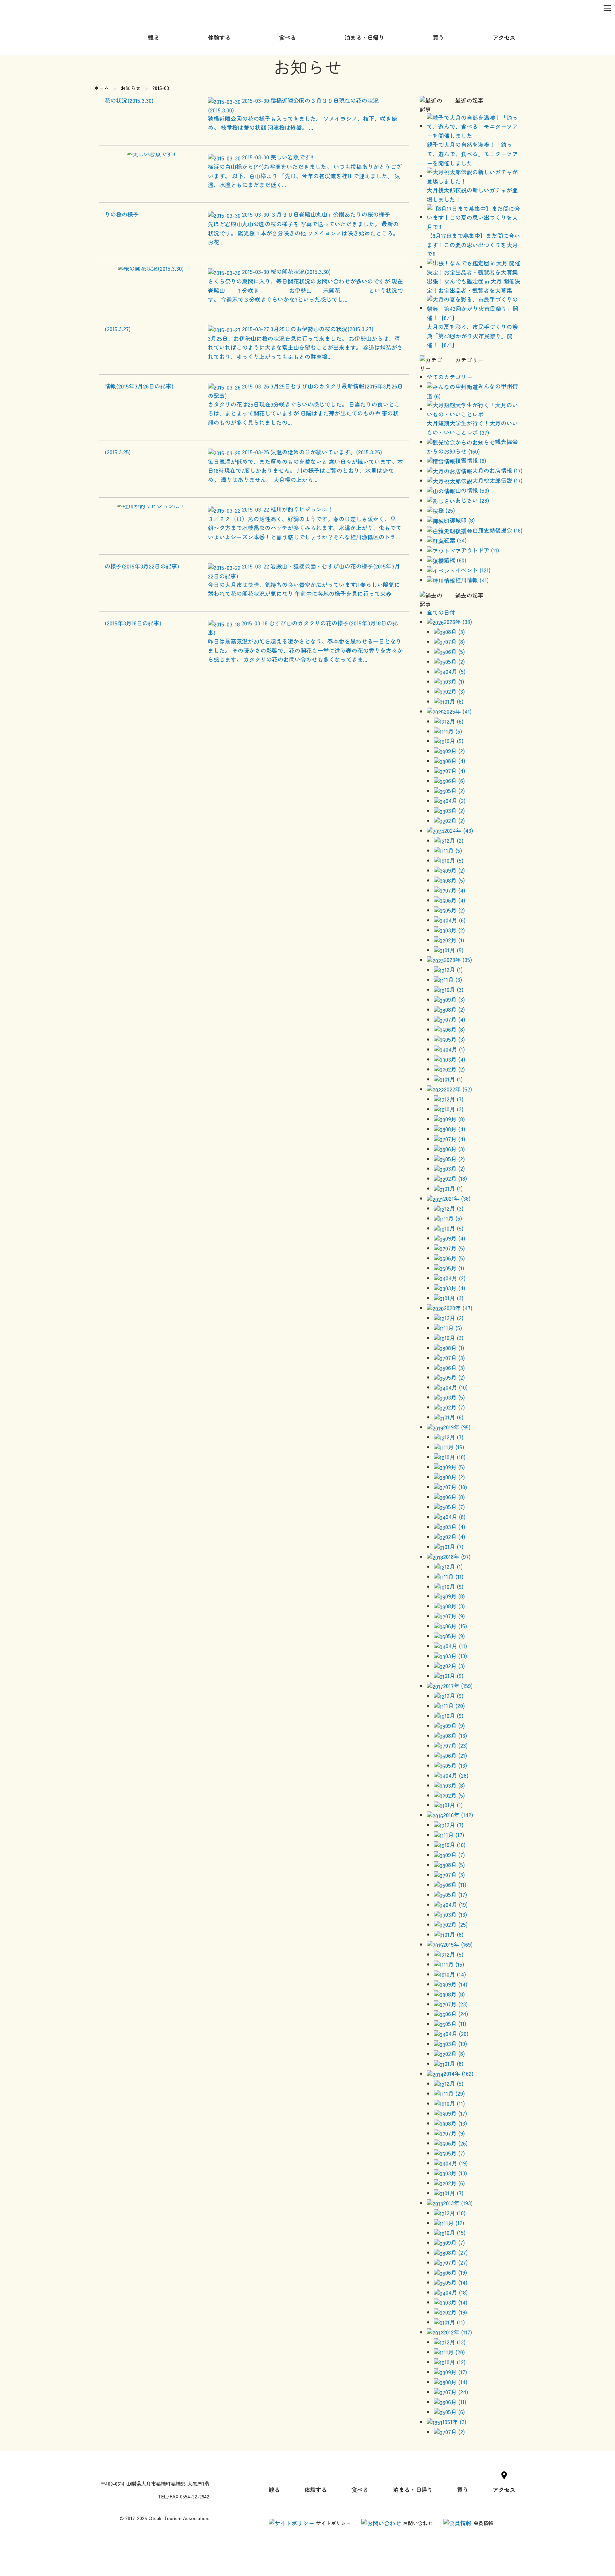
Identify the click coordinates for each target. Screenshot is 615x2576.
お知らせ (131, 88)
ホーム (101, 88)
